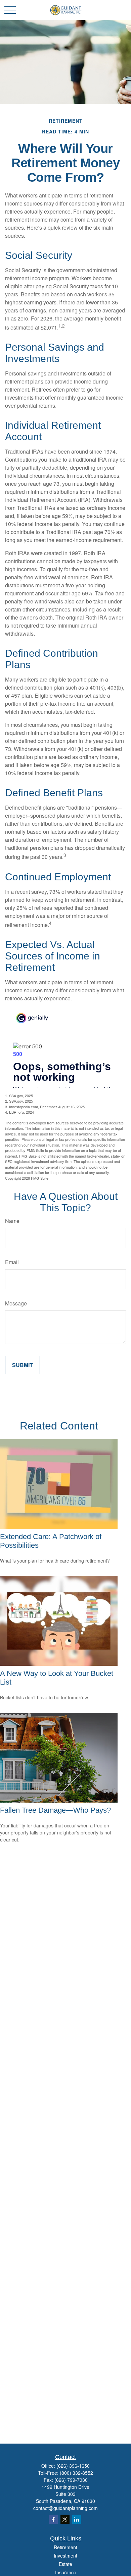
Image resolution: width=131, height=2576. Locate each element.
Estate (65, 2564)
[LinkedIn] (77, 2519)
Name (12, 1221)
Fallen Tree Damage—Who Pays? (55, 1810)
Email (12, 1262)
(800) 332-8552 (76, 2473)
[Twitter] (65, 2519)
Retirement (65, 2547)
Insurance (66, 2572)
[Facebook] (53, 2519)
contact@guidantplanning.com (65, 2508)
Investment (65, 2556)
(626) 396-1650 (73, 2466)
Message (16, 1303)
